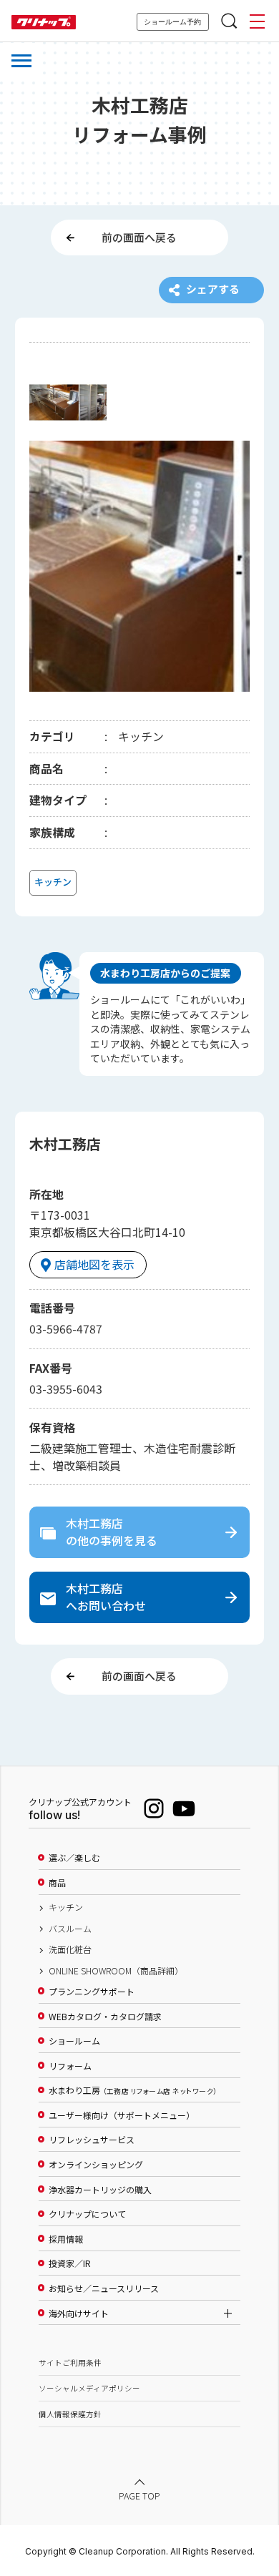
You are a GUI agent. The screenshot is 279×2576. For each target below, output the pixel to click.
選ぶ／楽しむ (74, 1858)
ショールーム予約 (172, 22)
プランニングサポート (92, 1992)
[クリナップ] (44, 23)
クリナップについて (87, 2214)
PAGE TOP (139, 2496)
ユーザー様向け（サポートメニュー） (122, 2115)
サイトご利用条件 (70, 2362)
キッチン (66, 1907)
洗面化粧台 (70, 1949)
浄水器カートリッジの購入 (100, 2190)
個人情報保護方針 (70, 2414)
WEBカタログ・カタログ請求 (105, 2017)
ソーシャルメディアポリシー (89, 2388)
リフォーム (70, 2066)
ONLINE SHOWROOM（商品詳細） (116, 1971)
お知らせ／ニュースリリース (104, 2288)
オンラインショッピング (96, 2165)
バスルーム (70, 1929)
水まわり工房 (133, 2090)
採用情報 (66, 2239)
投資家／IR (70, 2263)
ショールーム (74, 2041)
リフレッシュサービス (92, 2140)
